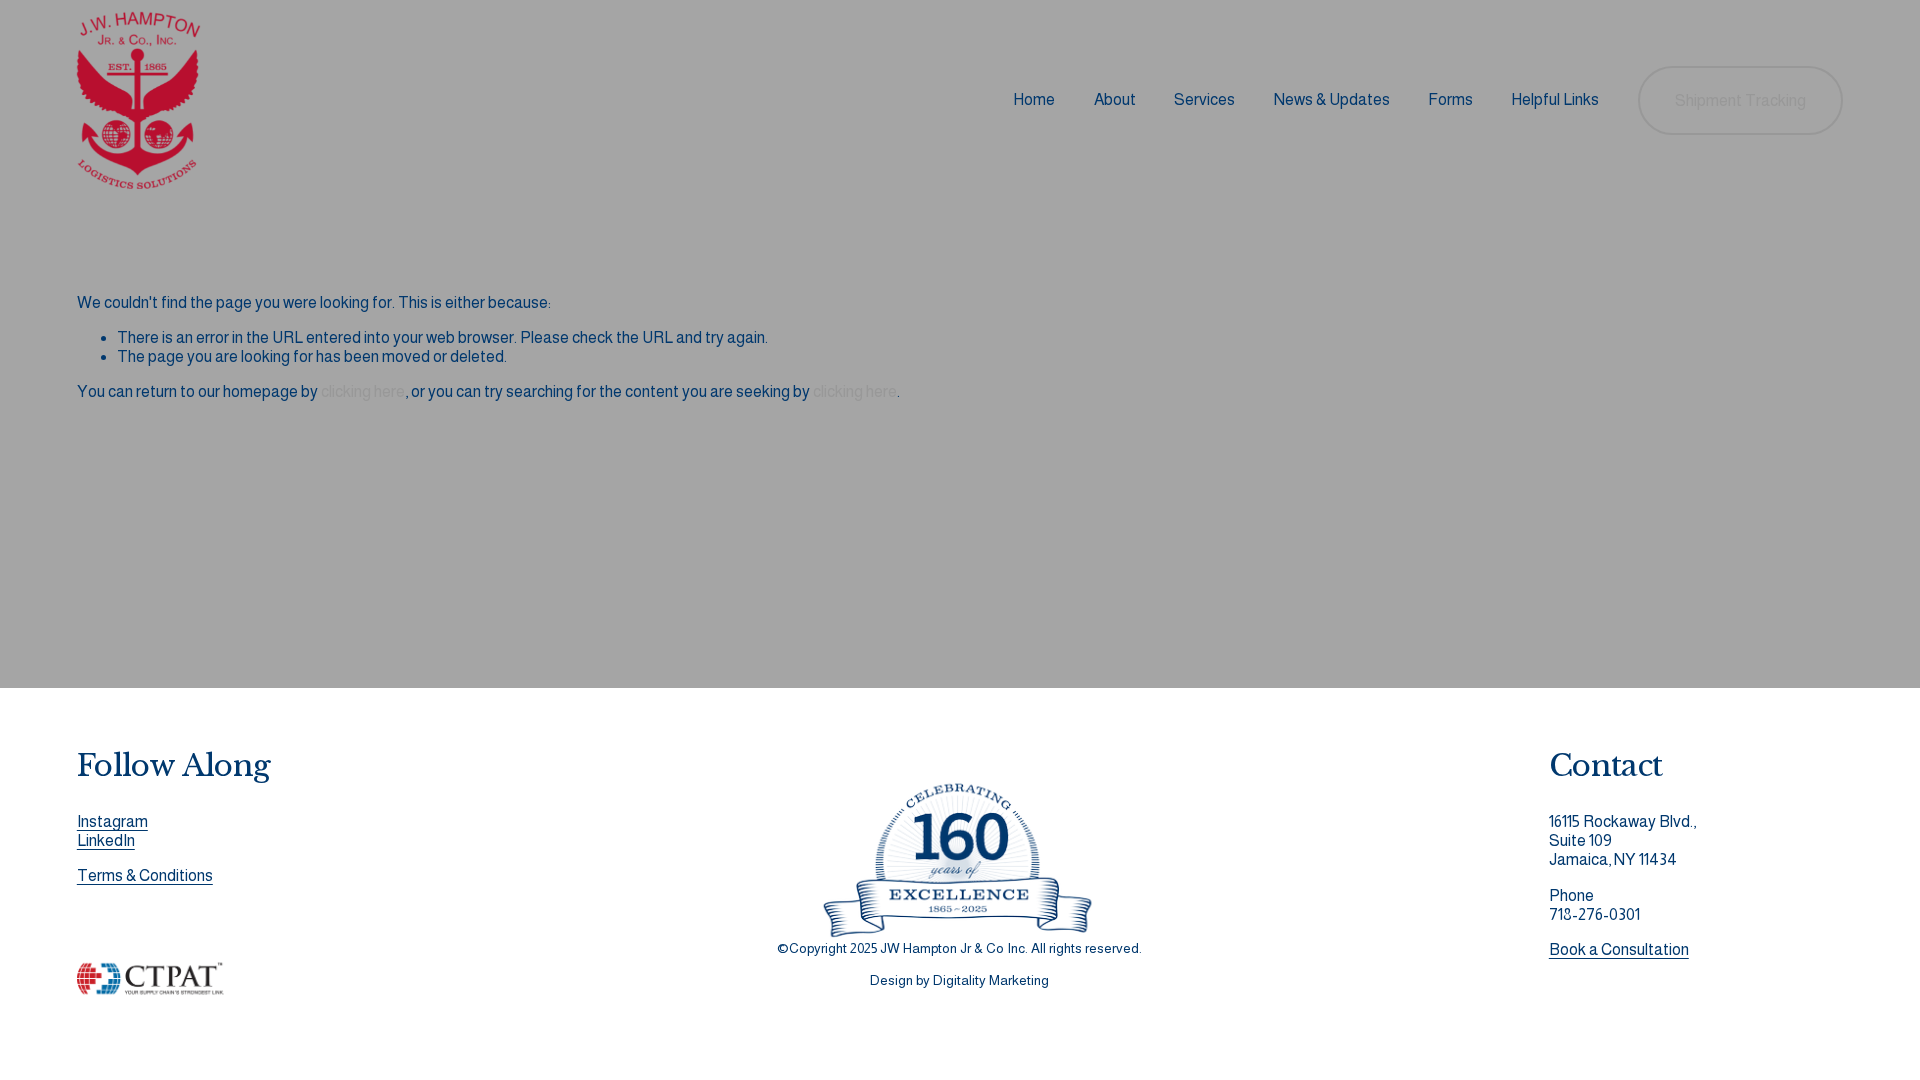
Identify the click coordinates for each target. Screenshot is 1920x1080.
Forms (1450, 99)
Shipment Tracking (1740, 100)
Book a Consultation (1619, 949)
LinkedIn (106, 840)
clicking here (363, 391)
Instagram (112, 821)
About (1115, 99)
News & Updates (1332, 99)
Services (1204, 99)
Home (1034, 99)
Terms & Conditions (145, 875)
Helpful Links (1555, 99)
